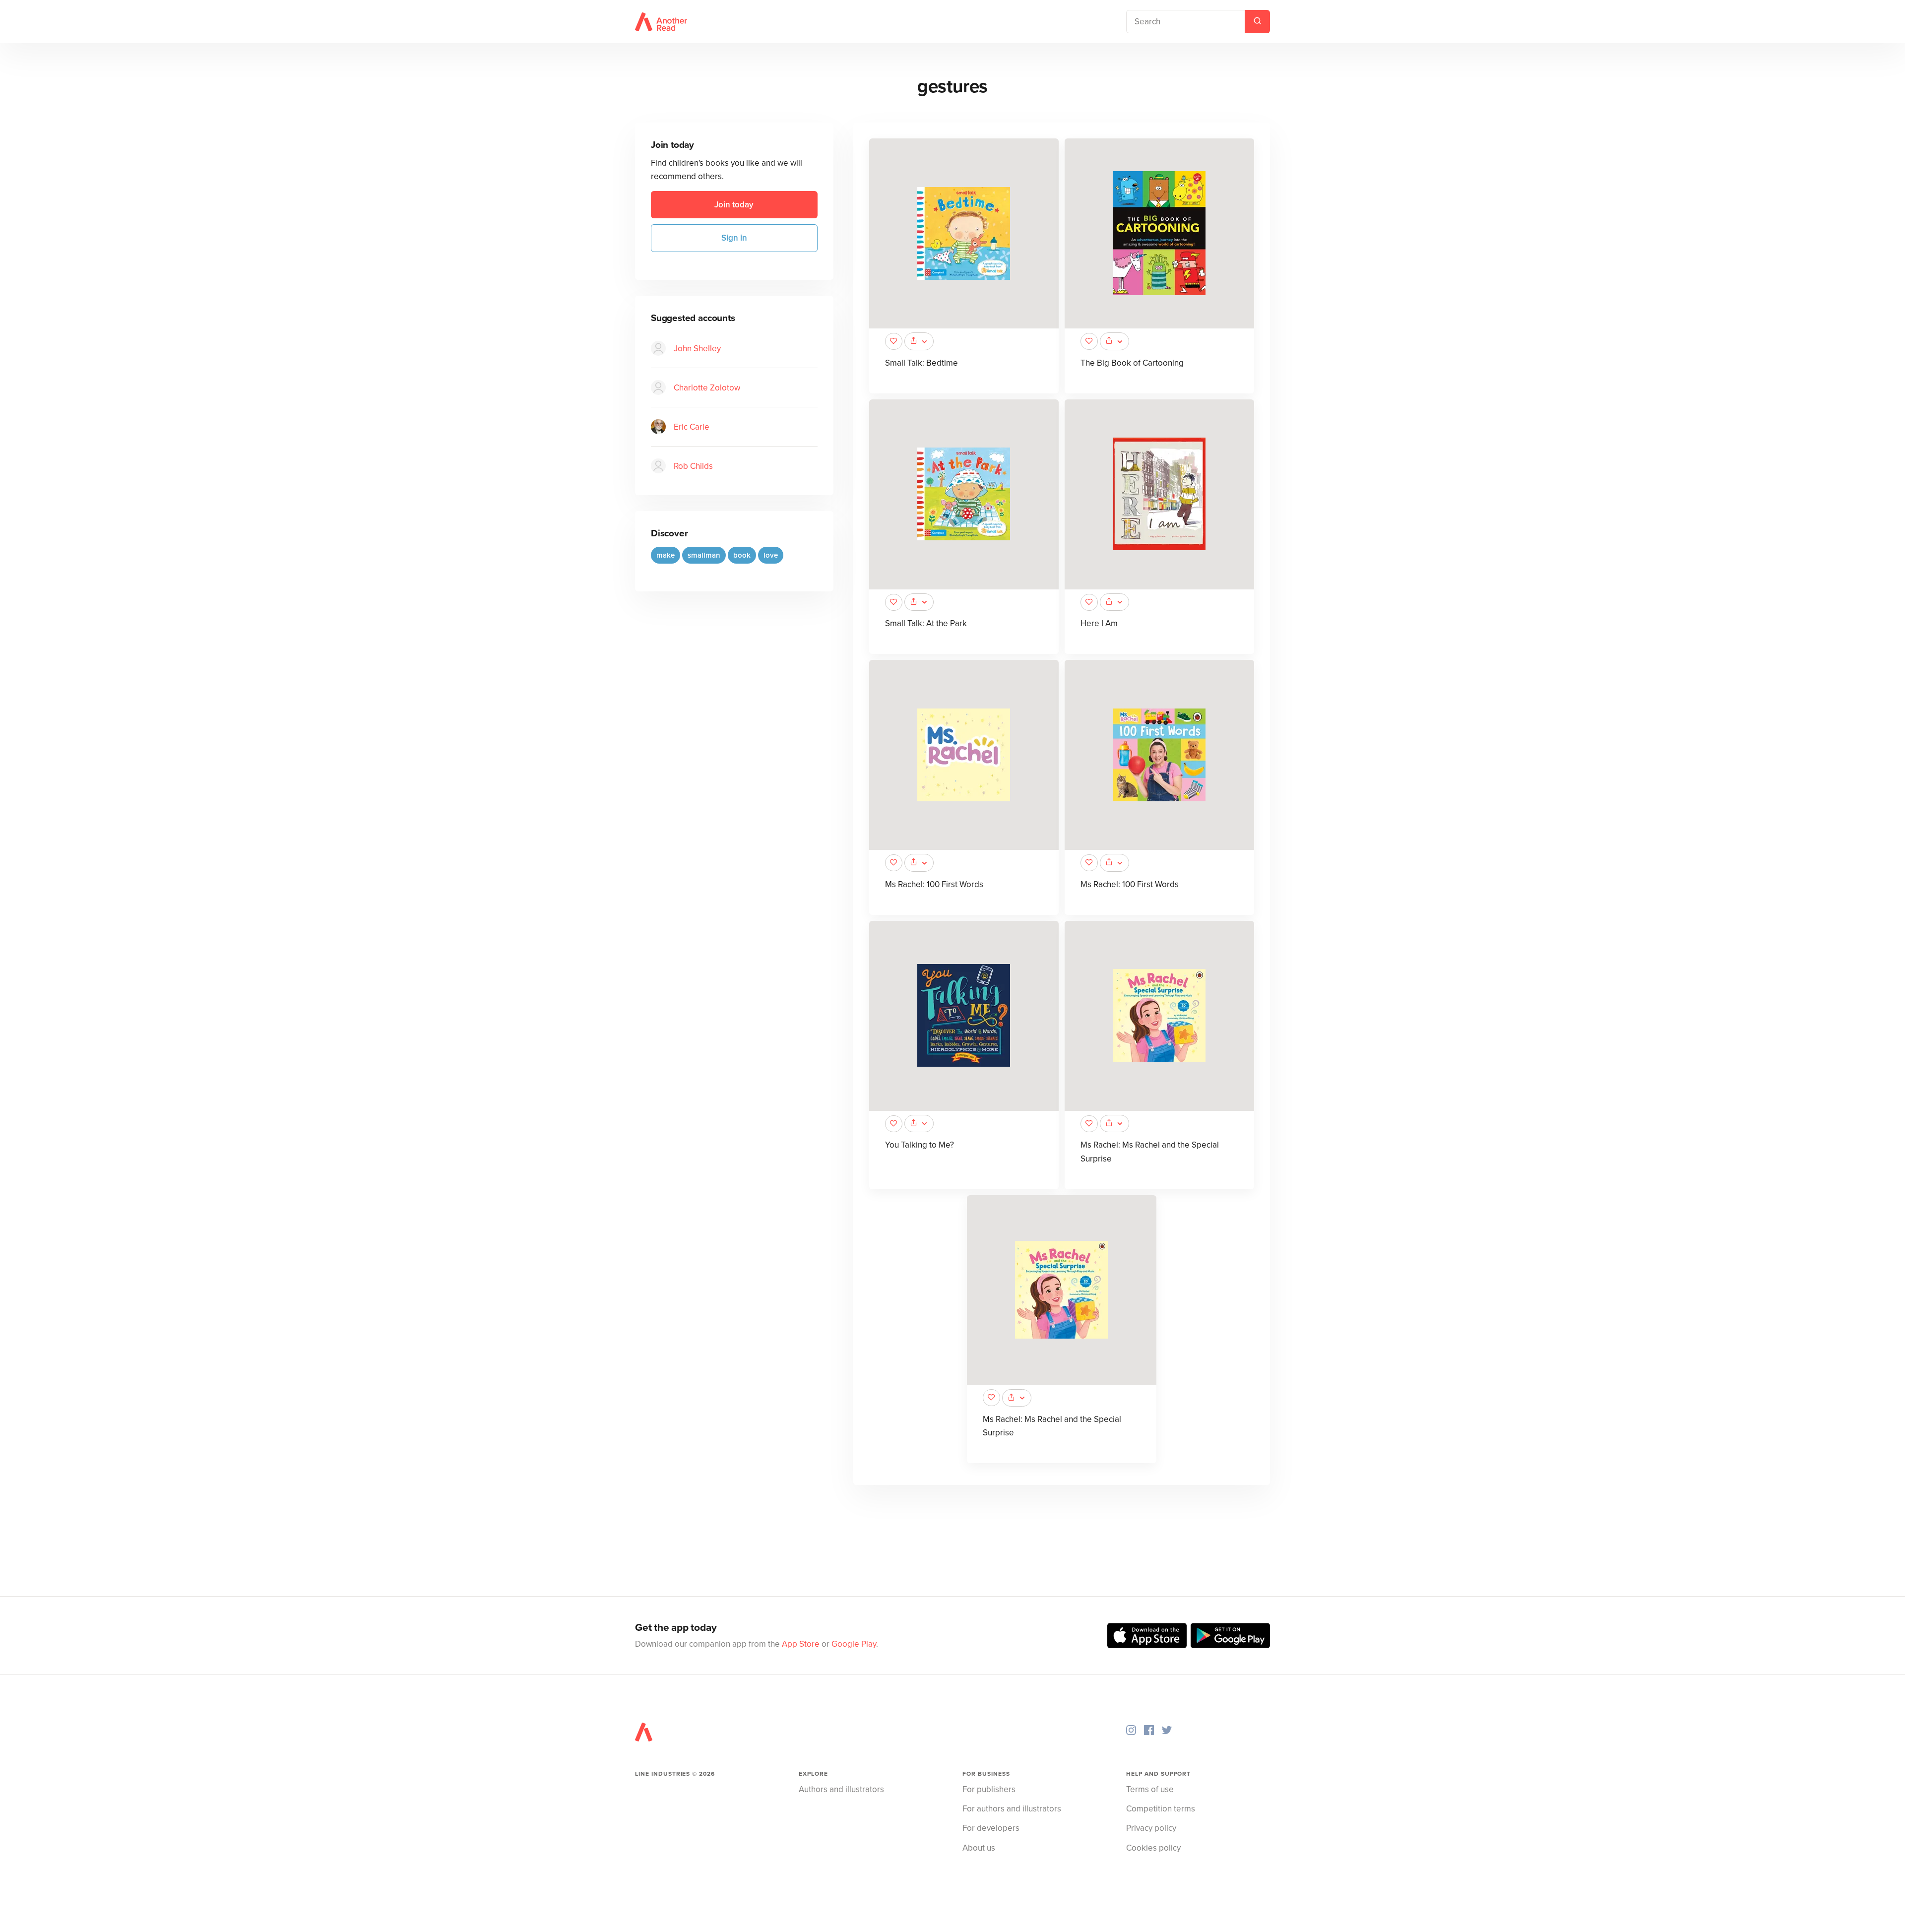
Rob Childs (693, 466)
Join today (734, 205)
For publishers (989, 1789)
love (771, 555)
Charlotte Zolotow (707, 388)
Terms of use (1150, 1789)
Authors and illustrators (841, 1789)
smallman (704, 555)
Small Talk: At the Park (926, 623)
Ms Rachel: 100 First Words (934, 884)
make (666, 555)
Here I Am (1099, 623)
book (742, 555)
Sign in (734, 238)
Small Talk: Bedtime (921, 363)
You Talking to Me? (920, 1145)
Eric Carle (692, 427)
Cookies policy (1153, 1848)
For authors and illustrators (1012, 1809)
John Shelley (697, 349)
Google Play (854, 1644)
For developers (991, 1828)
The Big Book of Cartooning (1132, 363)
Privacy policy (1151, 1828)
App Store (801, 1644)
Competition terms (1161, 1809)
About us (979, 1848)
